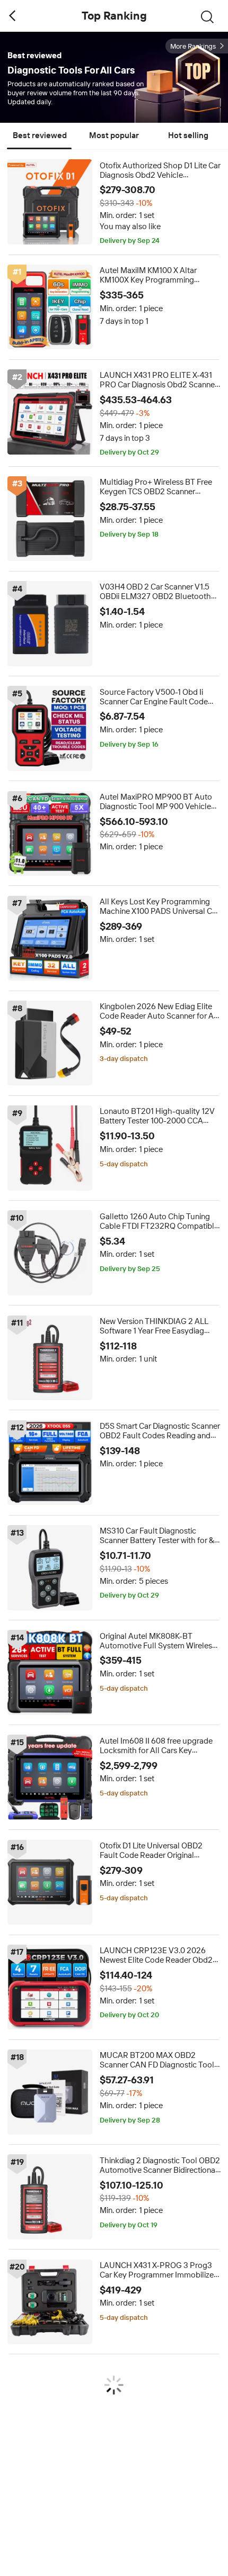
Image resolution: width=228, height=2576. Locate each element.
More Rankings (193, 46)
